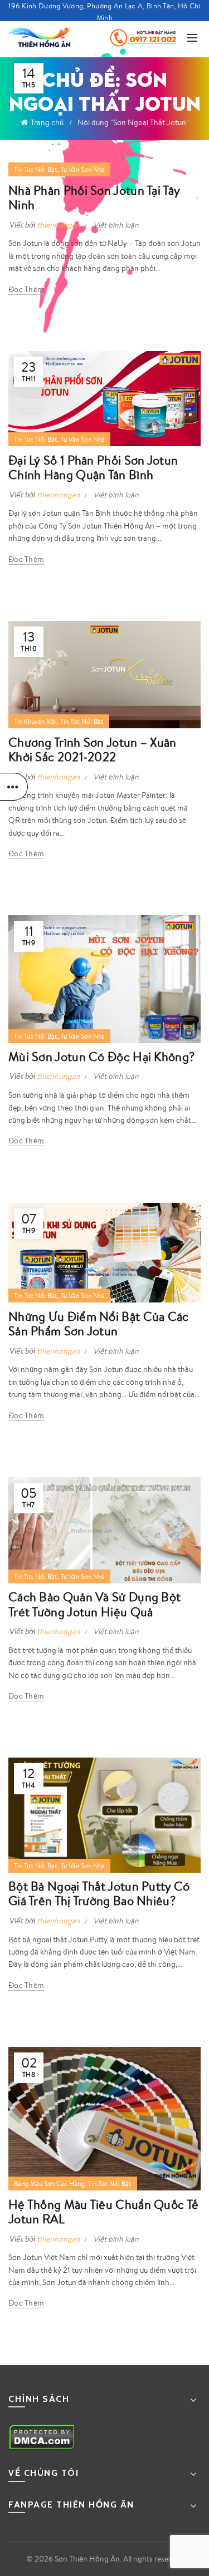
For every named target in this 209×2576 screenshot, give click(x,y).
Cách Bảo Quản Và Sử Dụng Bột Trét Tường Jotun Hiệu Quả (94, 1604)
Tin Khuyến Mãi (35, 721)
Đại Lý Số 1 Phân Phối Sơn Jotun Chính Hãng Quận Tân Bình (93, 467)
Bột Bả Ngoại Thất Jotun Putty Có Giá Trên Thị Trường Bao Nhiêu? (99, 1893)
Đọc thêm (26, 289)
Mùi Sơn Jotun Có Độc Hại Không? (101, 1056)
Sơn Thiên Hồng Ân (87, 2559)
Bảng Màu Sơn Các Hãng (49, 2183)
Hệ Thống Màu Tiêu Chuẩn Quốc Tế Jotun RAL (103, 2211)
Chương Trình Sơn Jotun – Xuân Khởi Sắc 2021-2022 (93, 749)
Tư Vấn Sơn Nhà (83, 169)
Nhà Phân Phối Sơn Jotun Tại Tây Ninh (94, 197)
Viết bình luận (116, 225)
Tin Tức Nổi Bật (36, 169)
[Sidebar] (14, 787)
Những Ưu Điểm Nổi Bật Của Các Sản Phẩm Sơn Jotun (99, 1323)
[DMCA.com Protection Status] (42, 2436)
